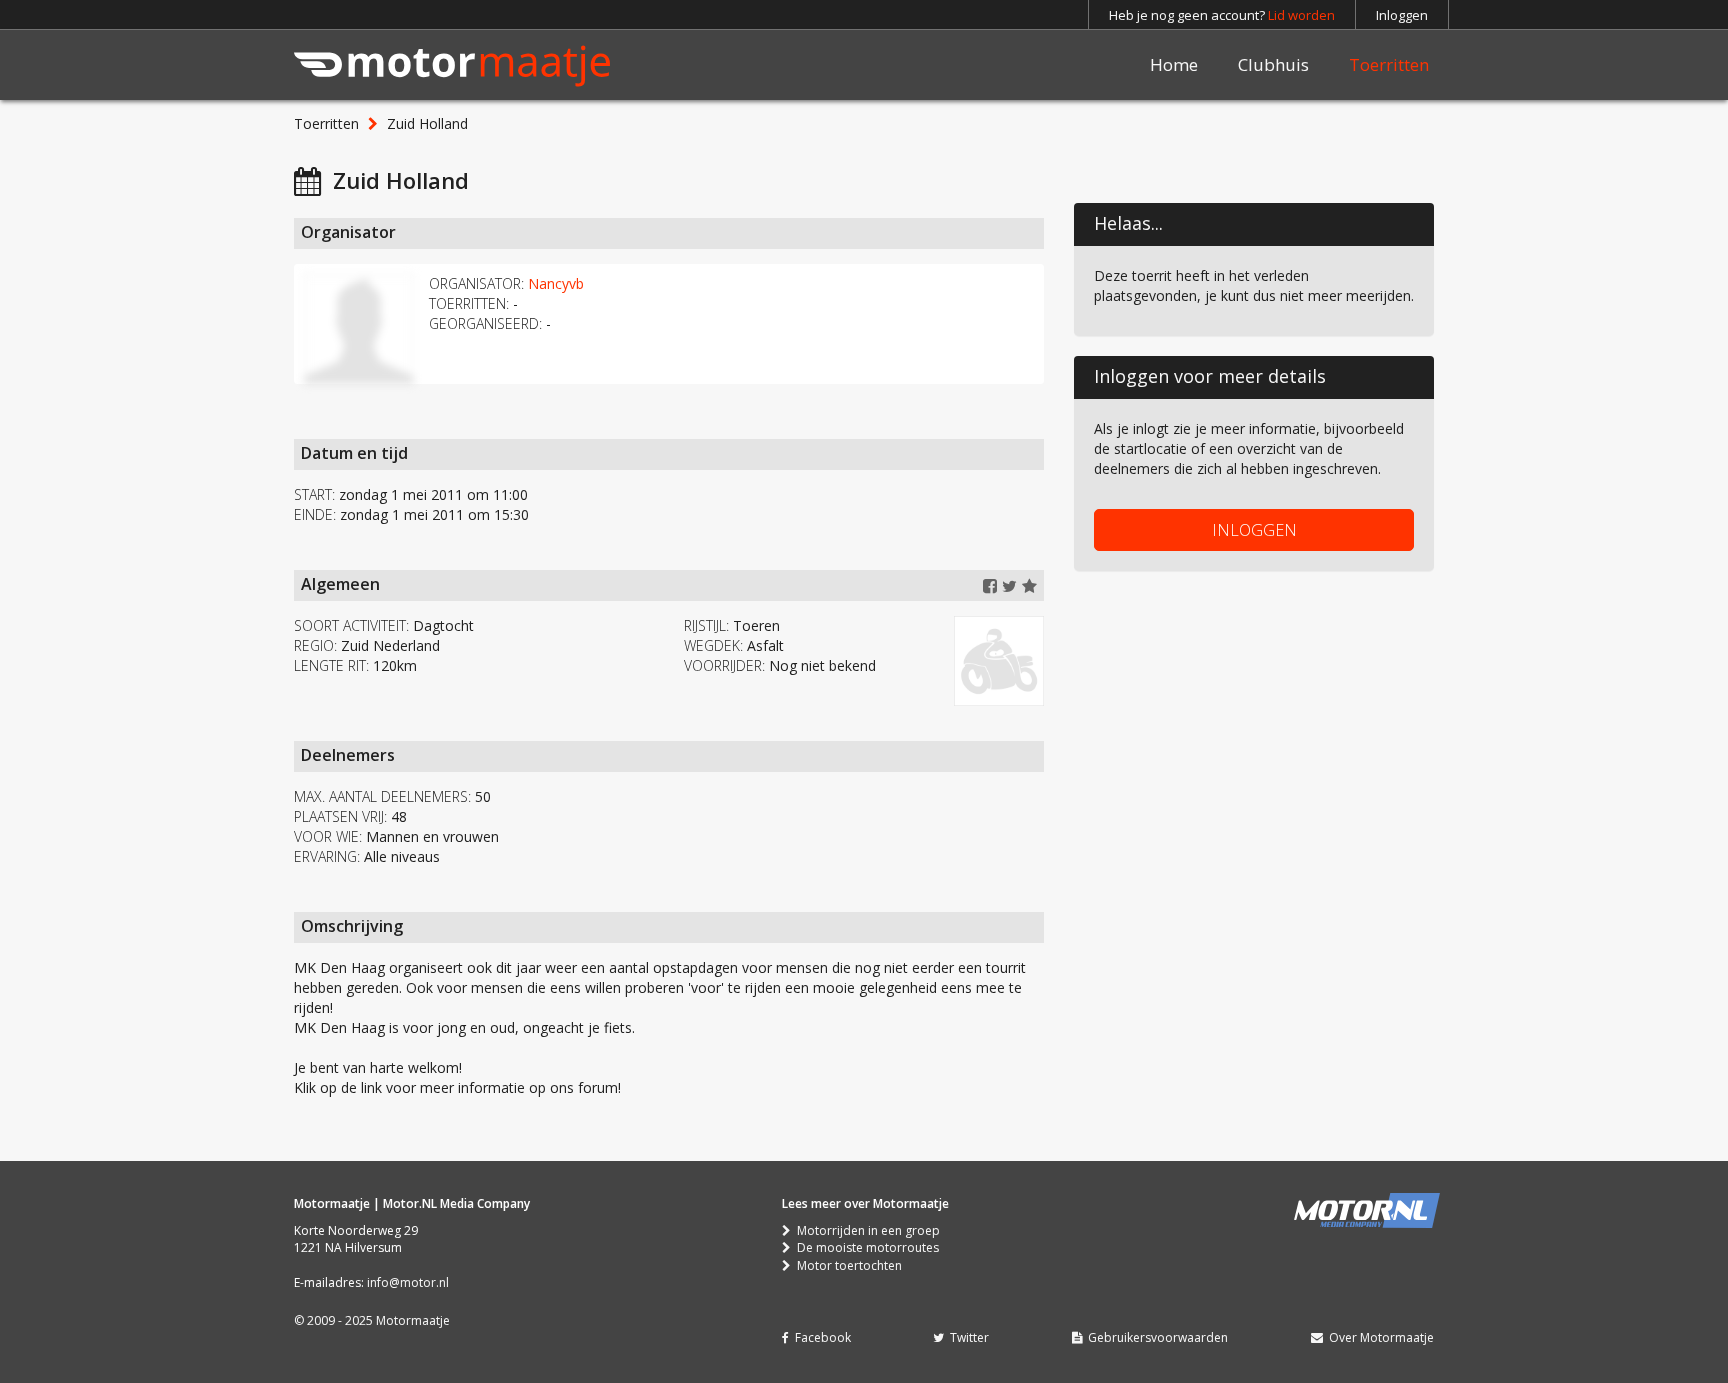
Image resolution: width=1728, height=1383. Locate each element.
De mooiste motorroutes (865, 1247)
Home (1174, 64)
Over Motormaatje (1378, 1337)
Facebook (820, 1337)
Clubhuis (1273, 64)
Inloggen (1402, 15)
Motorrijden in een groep (865, 1230)
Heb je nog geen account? (1222, 15)
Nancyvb (556, 283)
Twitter (966, 1337)
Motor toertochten (846, 1265)
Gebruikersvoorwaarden (1155, 1337)
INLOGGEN (1254, 530)
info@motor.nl (408, 1282)
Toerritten (1389, 64)
